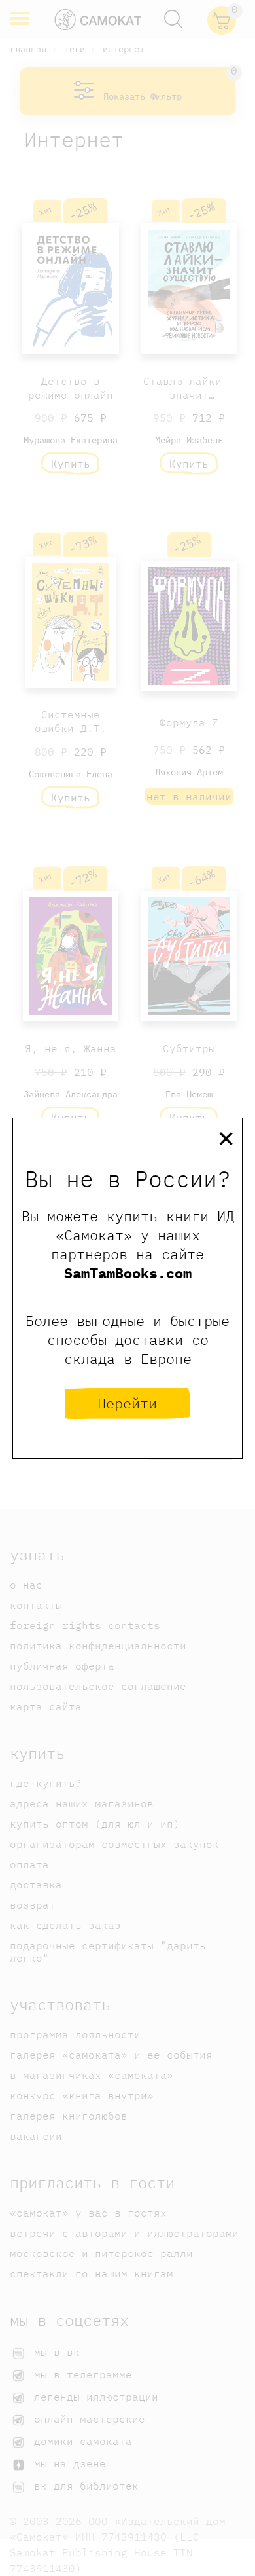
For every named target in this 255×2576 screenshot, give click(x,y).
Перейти (127, 1403)
